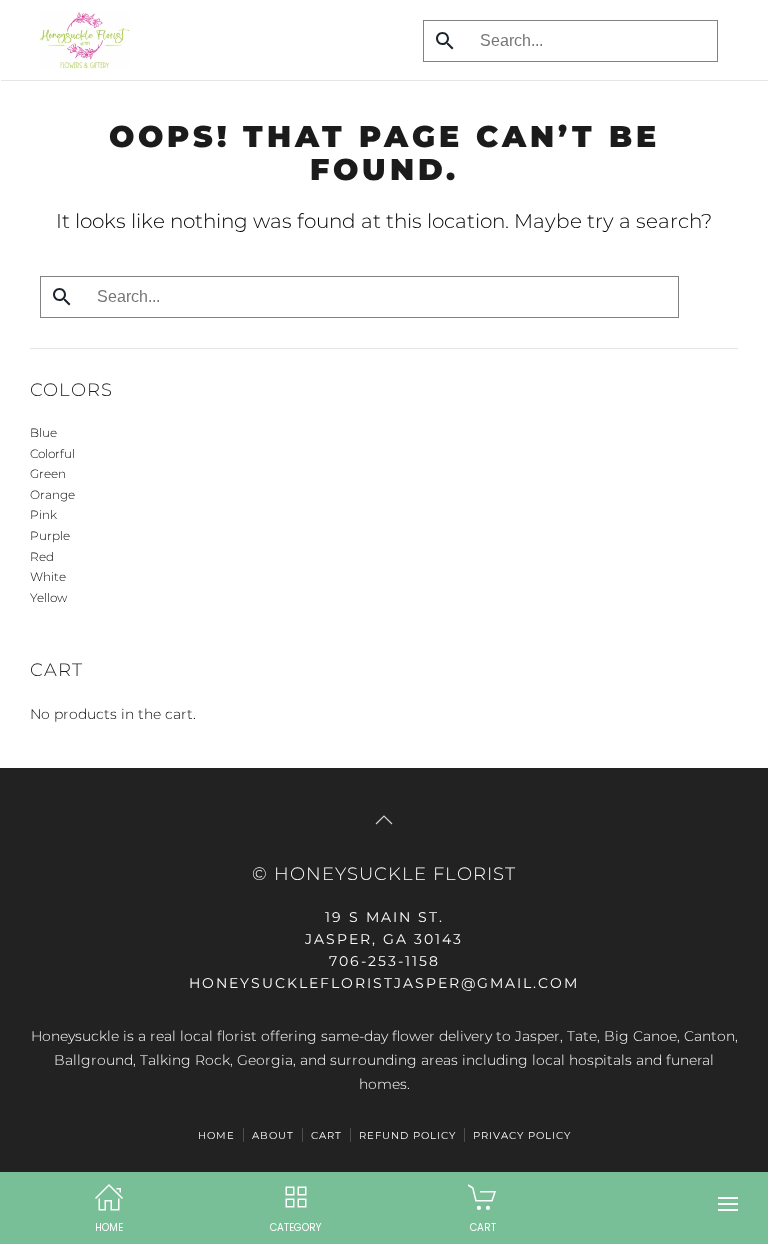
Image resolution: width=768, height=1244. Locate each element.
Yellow (48, 597)
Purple (50, 535)
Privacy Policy (522, 1135)
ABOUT (273, 1135)
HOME (216, 1135)
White (48, 576)
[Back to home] (80, 40)
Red (42, 556)
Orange (52, 494)
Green (48, 473)
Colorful (52, 453)
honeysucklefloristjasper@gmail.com (384, 983)
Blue (43, 432)
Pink (43, 514)
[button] (728, 1204)
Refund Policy (407, 1135)
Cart (326, 1135)
